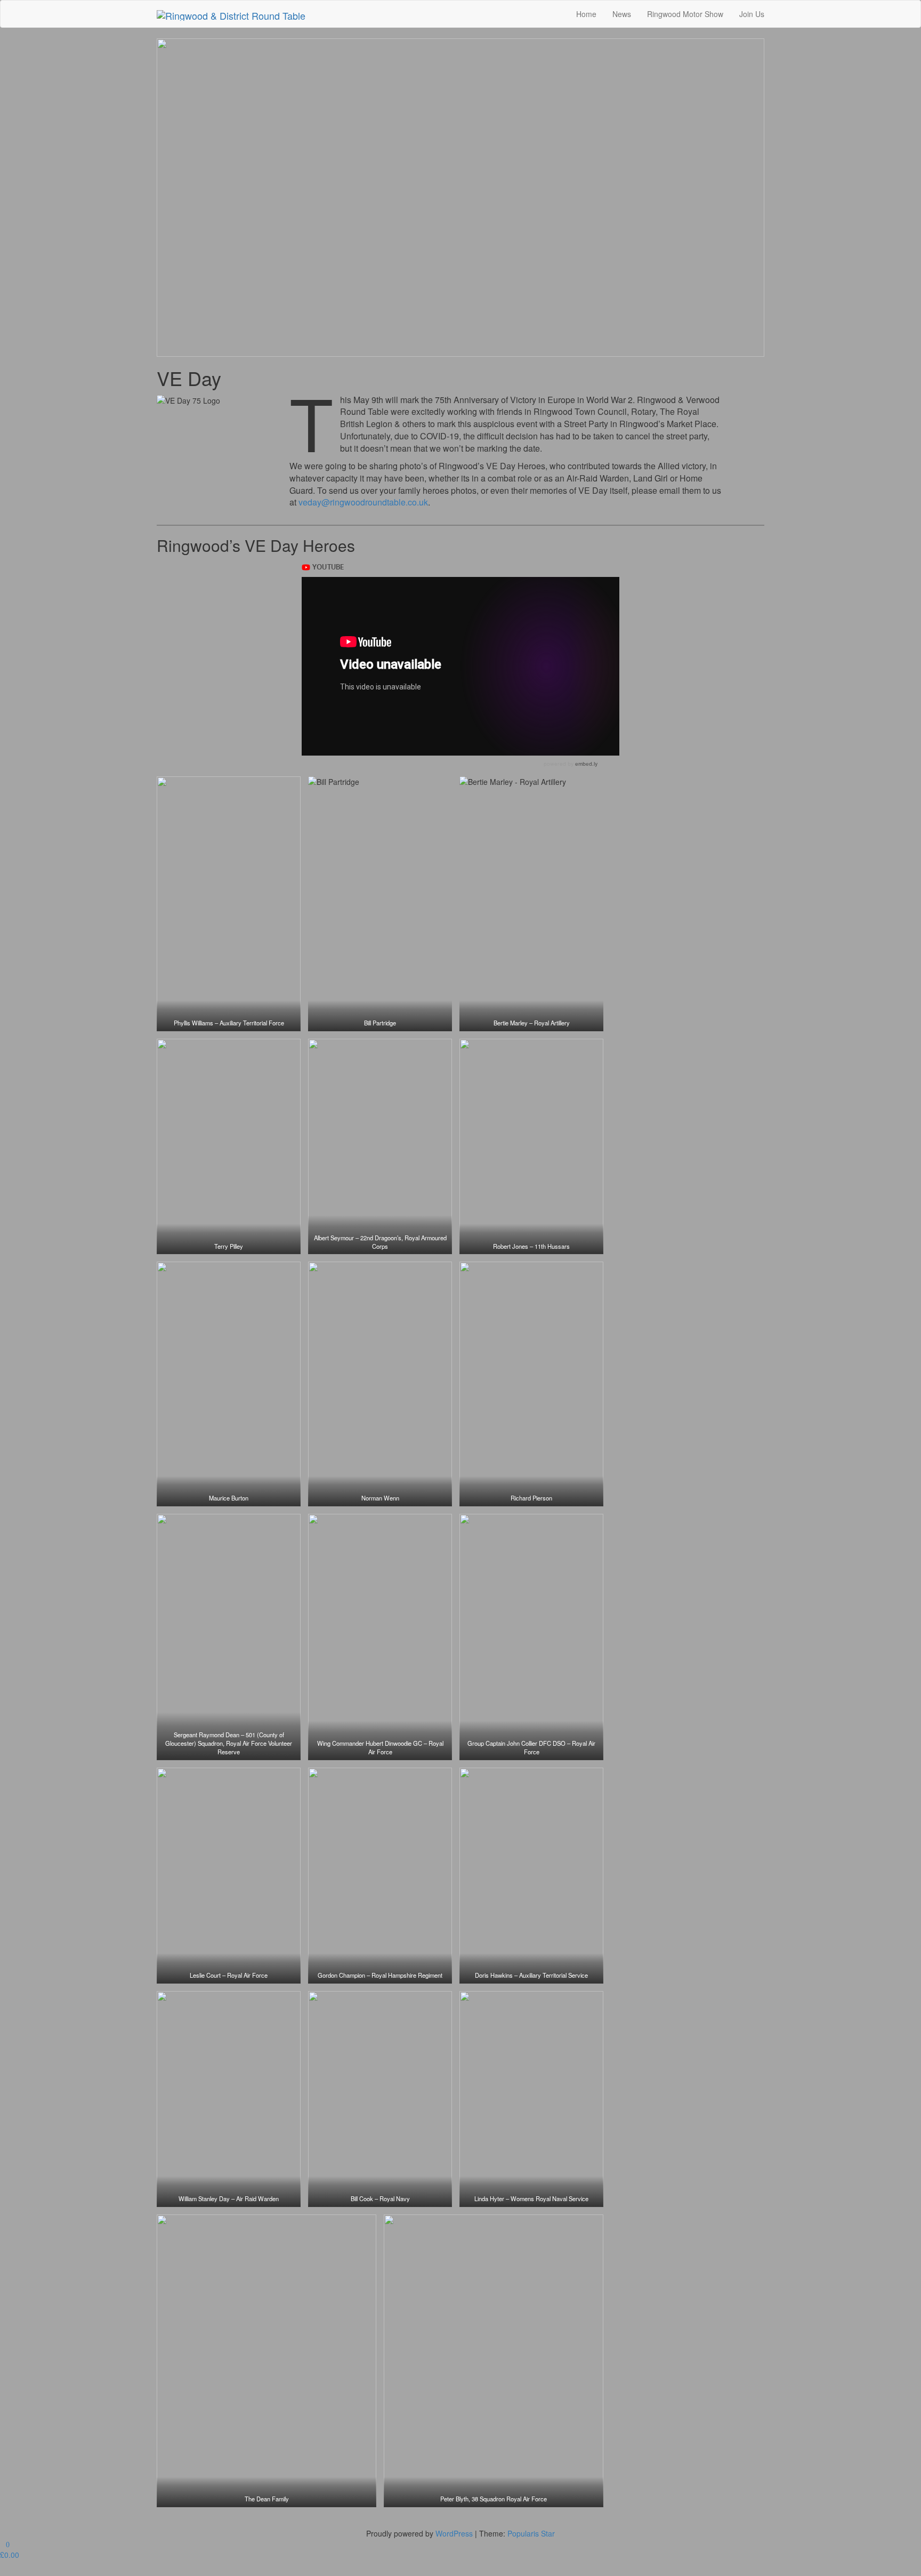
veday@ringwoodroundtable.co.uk (363, 502)
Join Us (752, 14)
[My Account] (3, 2571)
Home (586, 14)
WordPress (454, 2533)
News (622, 14)
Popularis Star (531, 2533)
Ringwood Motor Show (685, 14)
